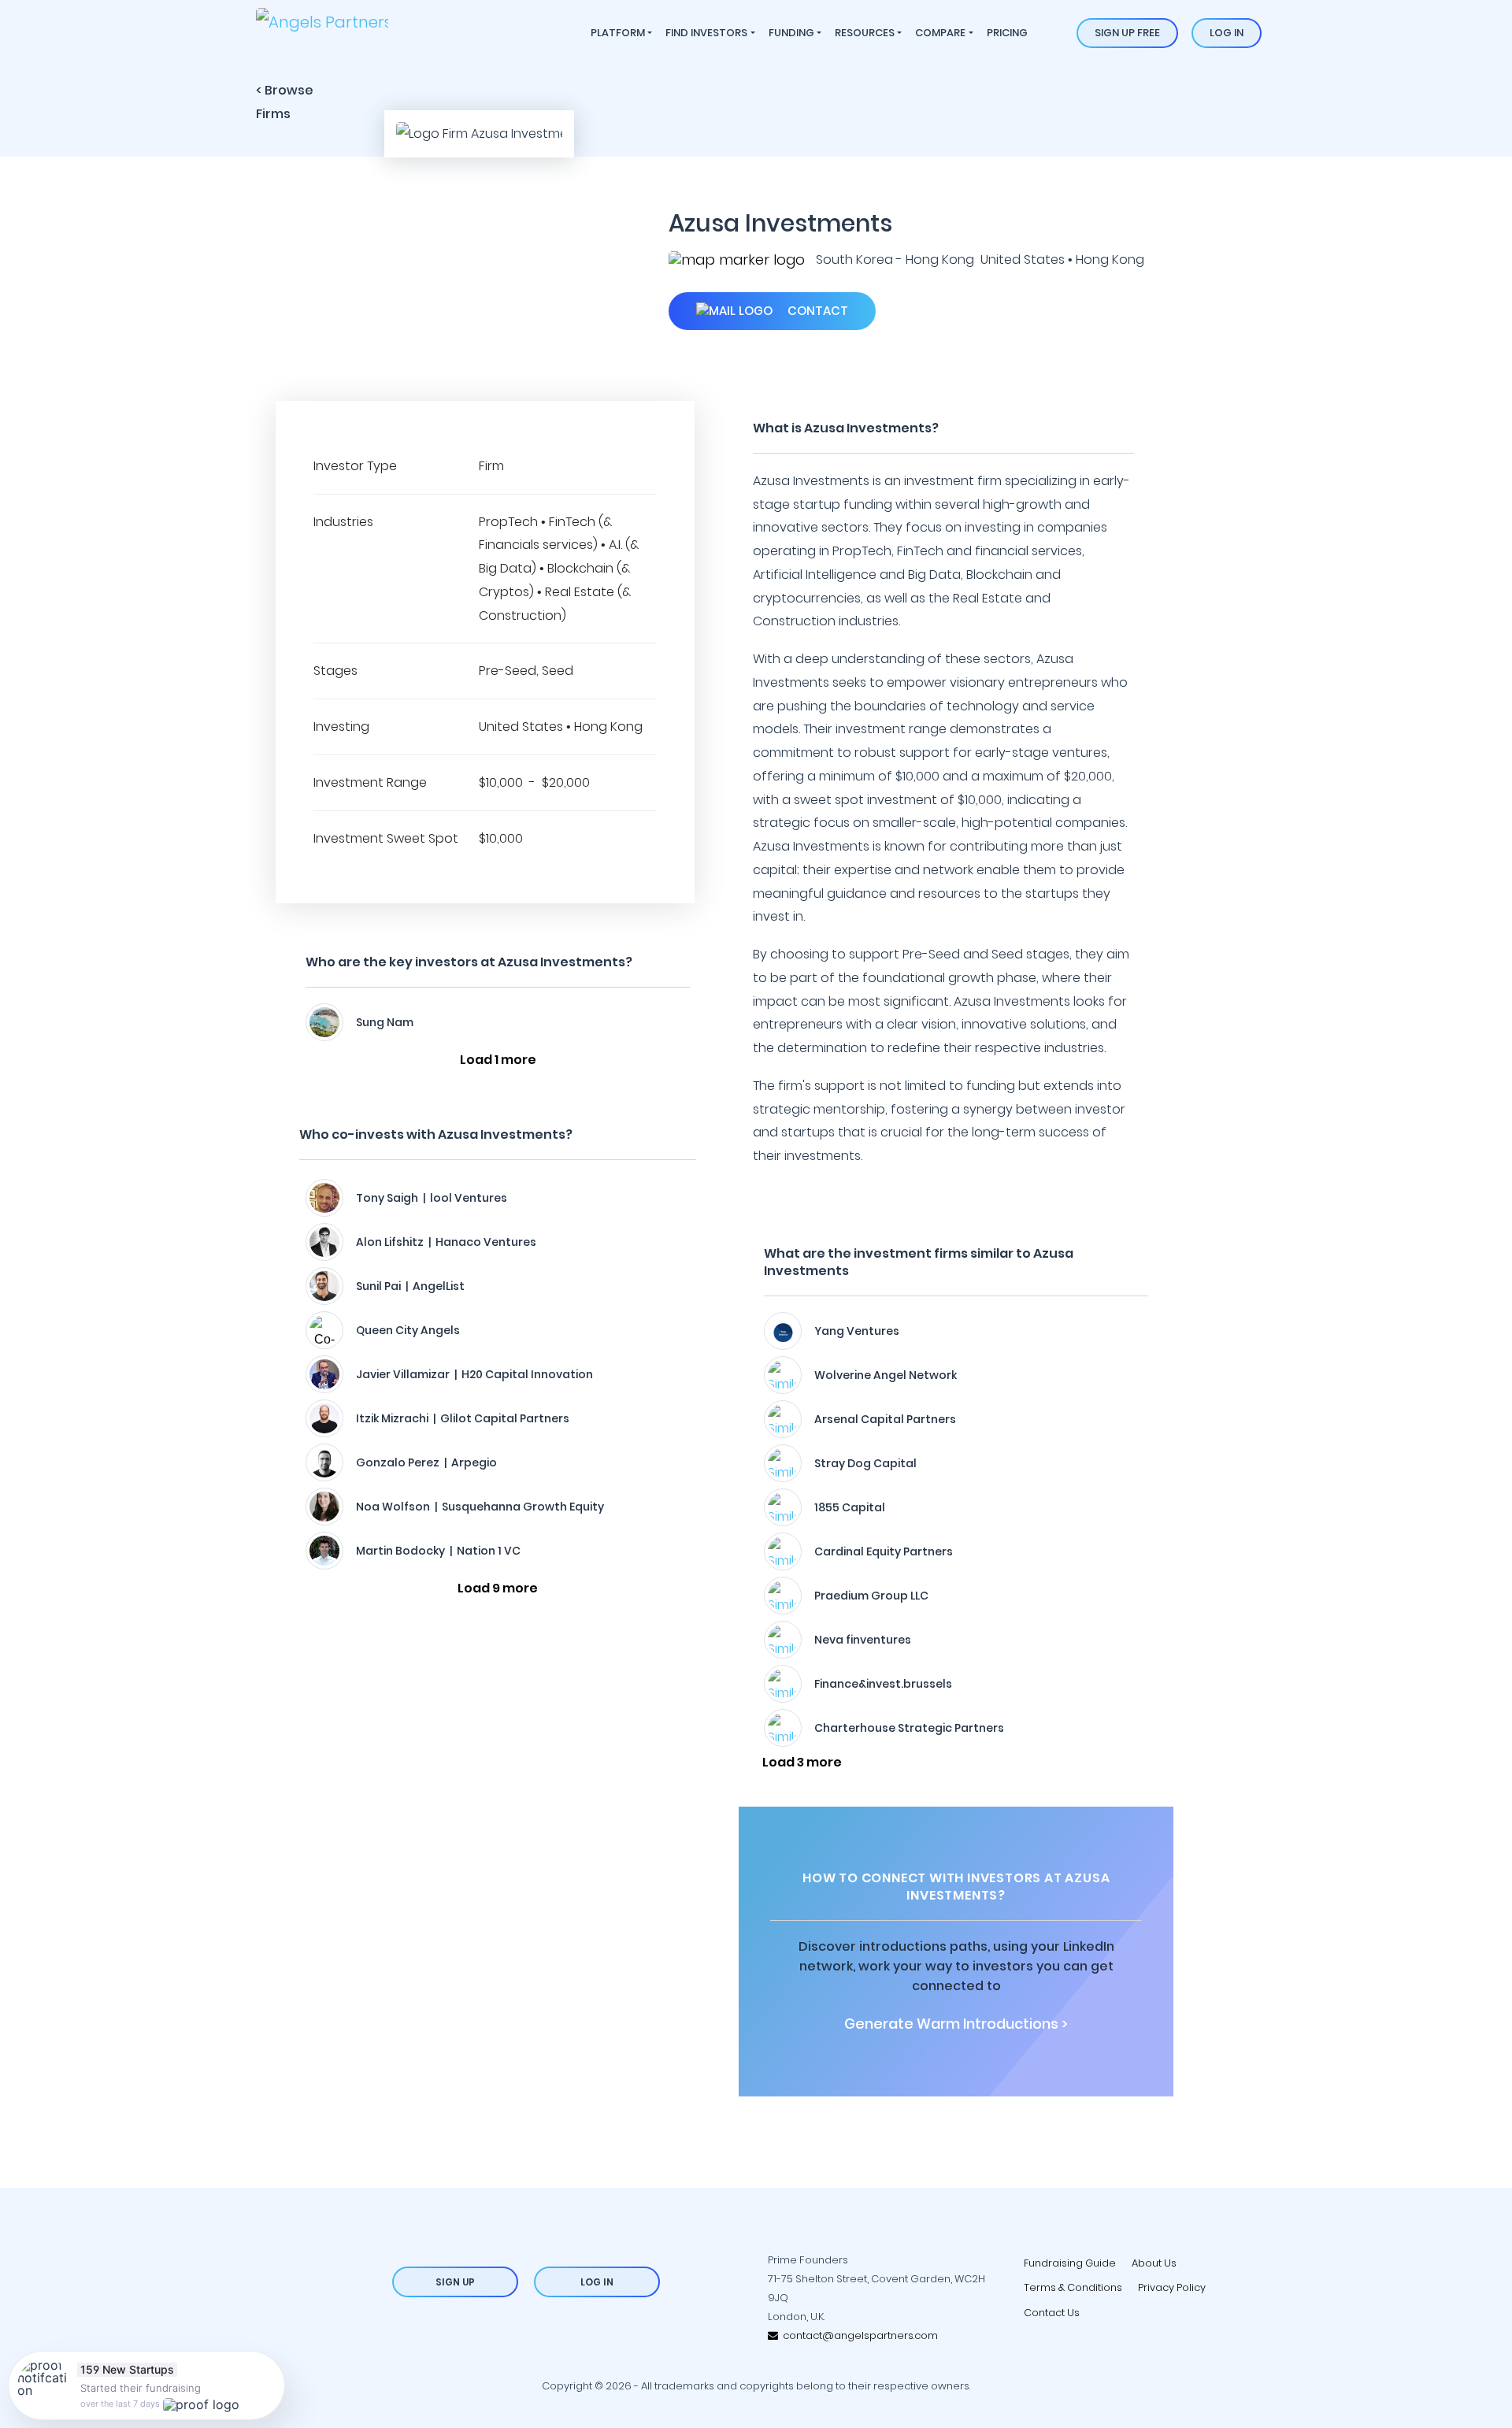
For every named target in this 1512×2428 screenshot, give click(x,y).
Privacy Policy (1172, 2287)
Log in (1227, 33)
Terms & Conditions (1073, 2287)
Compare (940, 33)
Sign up (455, 2282)
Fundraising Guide (1070, 2263)
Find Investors (706, 33)
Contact (816, 311)
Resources (865, 33)
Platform (618, 33)
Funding (791, 33)
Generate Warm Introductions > (956, 2024)
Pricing (1007, 33)
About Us (1154, 2263)
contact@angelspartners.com (858, 2335)
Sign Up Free (1127, 33)
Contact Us (1052, 2313)
